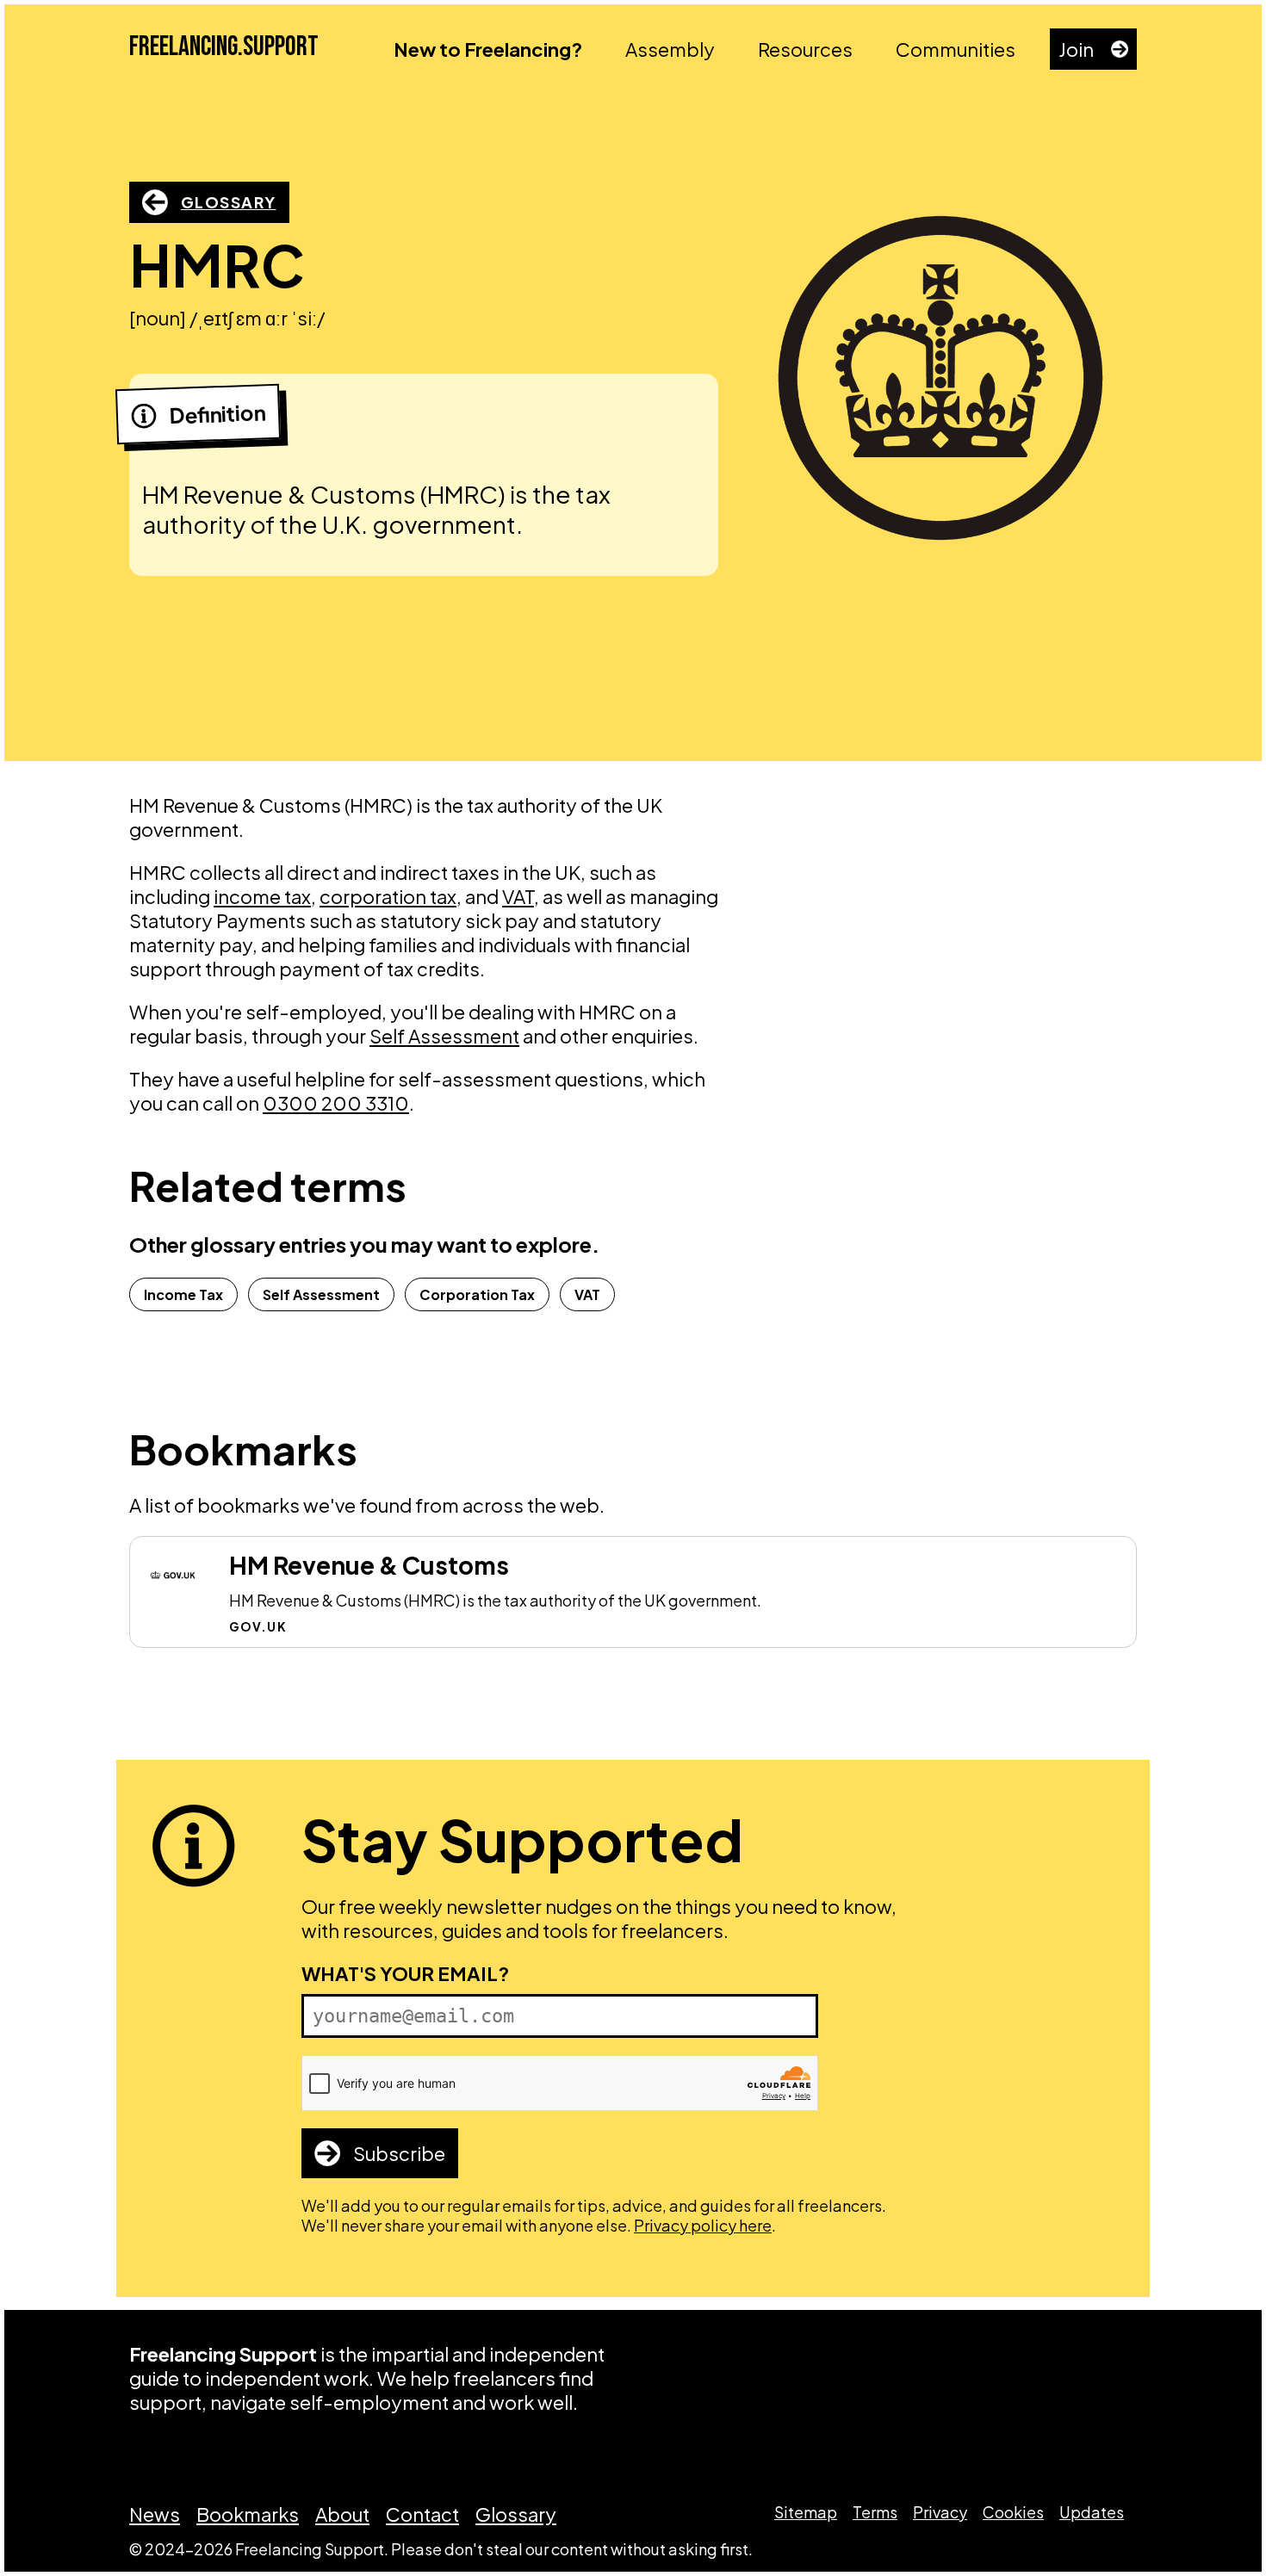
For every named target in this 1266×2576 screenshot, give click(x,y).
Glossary (229, 202)
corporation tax (388, 896)
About (342, 2514)
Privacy (940, 2512)
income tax (262, 896)
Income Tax (183, 1294)
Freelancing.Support (224, 47)
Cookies (1013, 2512)
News (155, 2514)
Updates (1092, 2512)
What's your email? (405, 1973)
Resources (805, 49)
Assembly (670, 49)
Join (1076, 49)
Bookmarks (248, 2514)
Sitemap (806, 2512)
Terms (875, 2512)
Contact (422, 2514)
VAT (518, 896)
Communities (956, 49)
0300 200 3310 (336, 1103)
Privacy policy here (703, 2225)
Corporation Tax (477, 1294)
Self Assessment (444, 1036)
